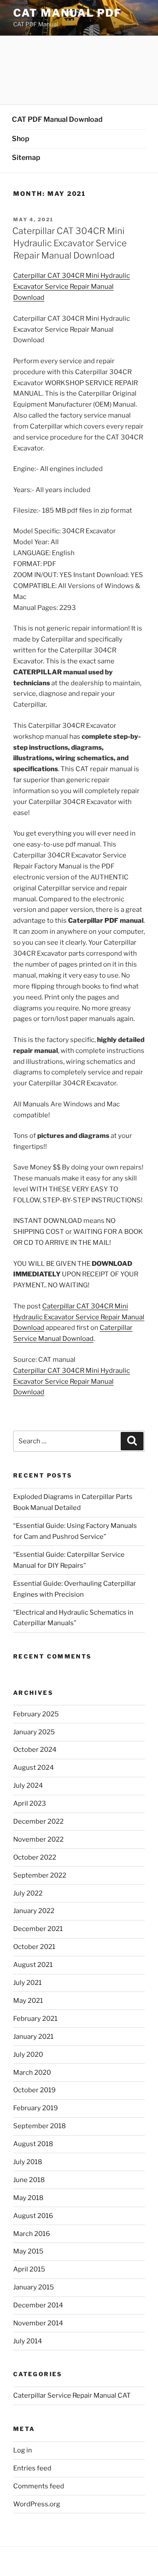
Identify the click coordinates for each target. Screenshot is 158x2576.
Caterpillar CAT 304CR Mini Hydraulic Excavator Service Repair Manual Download (70, 243)
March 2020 (32, 2073)
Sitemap (26, 158)
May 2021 (28, 2001)
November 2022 (38, 1839)
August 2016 (33, 2216)
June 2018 (29, 2180)
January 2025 (34, 1732)
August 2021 (33, 1965)
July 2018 (28, 2162)
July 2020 (28, 2055)
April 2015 (29, 2269)
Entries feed (32, 2468)
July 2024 (28, 1786)
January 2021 (33, 2037)
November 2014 (38, 2323)
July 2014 (28, 2341)
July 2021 (27, 1983)
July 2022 (28, 1893)
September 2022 (40, 1875)
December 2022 (38, 1821)
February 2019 (36, 2108)
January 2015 (34, 2287)
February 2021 (35, 2019)
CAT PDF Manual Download (57, 119)
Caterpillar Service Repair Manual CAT (72, 2395)
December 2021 (38, 1929)
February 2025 (36, 1714)
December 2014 (38, 2305)
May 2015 (28, 2251)
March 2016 (32, 2234)
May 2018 (28, 2198)
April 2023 (30, 1804)
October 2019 (34, 2090)
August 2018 (33, 2144)
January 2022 (34, 1911)
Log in (23, 2450)
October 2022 (35, 1857)
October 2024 (35, 1750)
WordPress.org (37, 2504)
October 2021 (34, 1947)
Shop (21, 139)
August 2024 (34, 1768)
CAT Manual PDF (67, 13)
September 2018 (39, 2126)
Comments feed (39, 2486)
